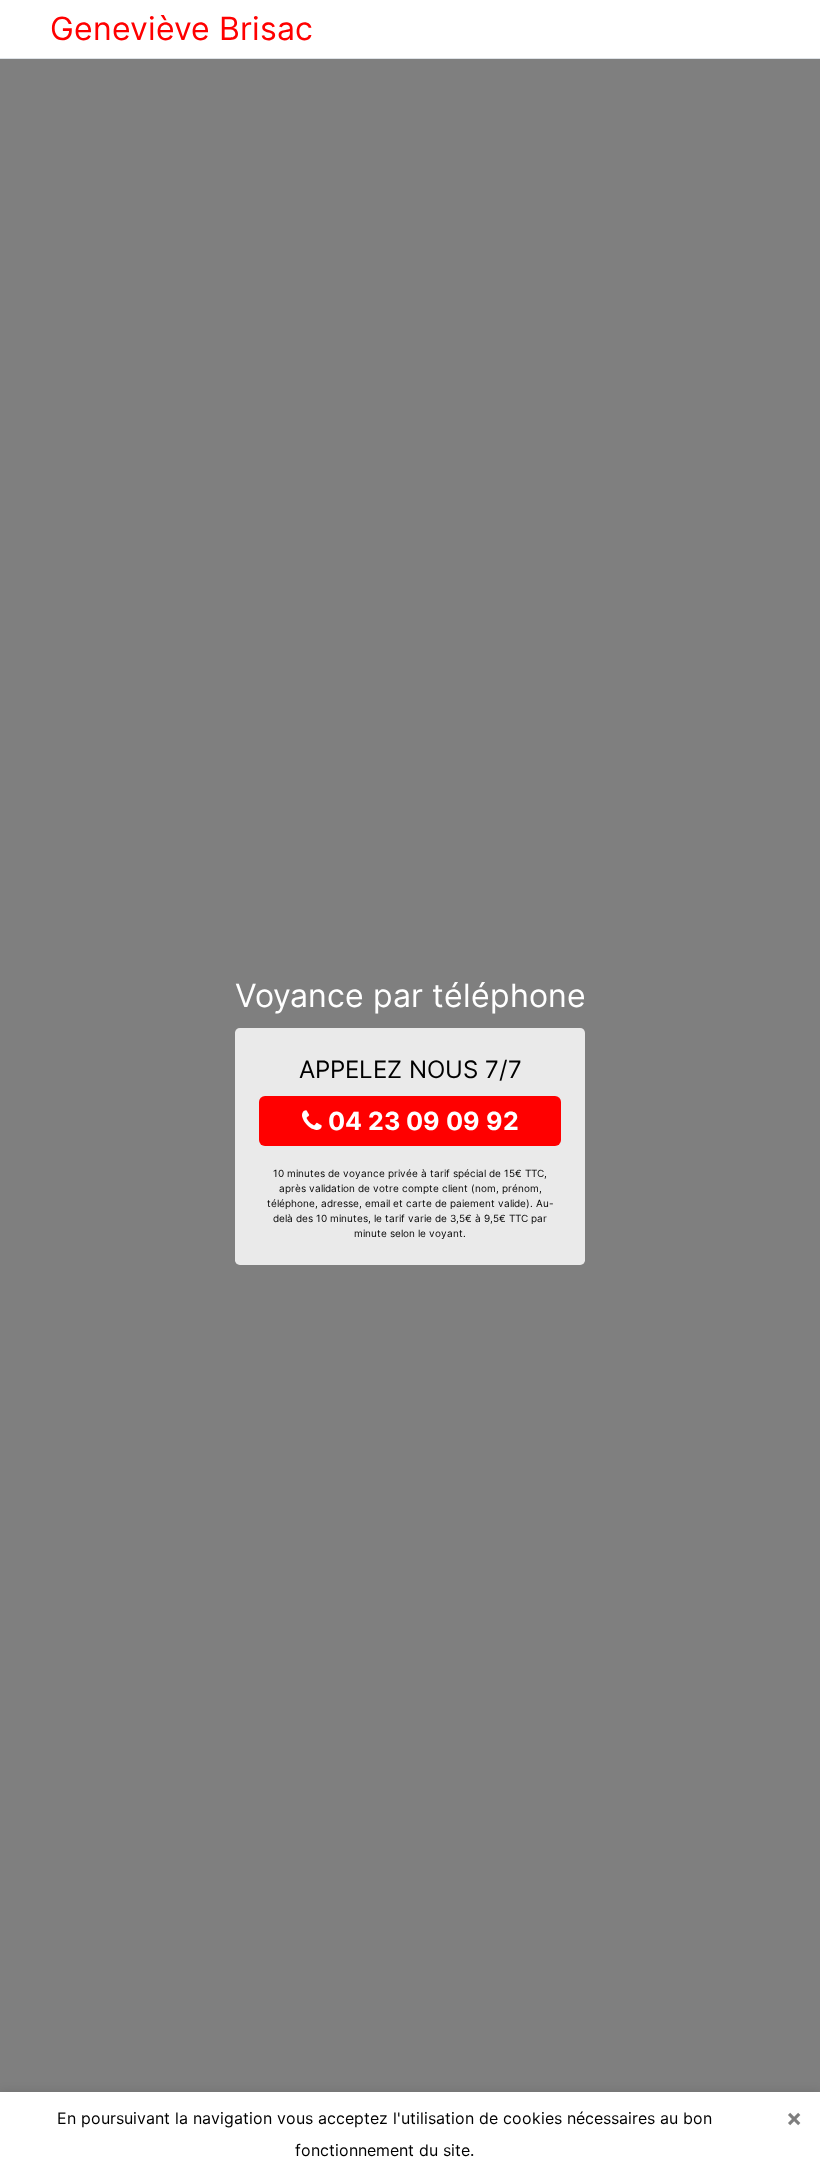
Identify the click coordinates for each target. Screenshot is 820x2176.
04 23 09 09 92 (420, 1121)
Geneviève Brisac (181, 28)
